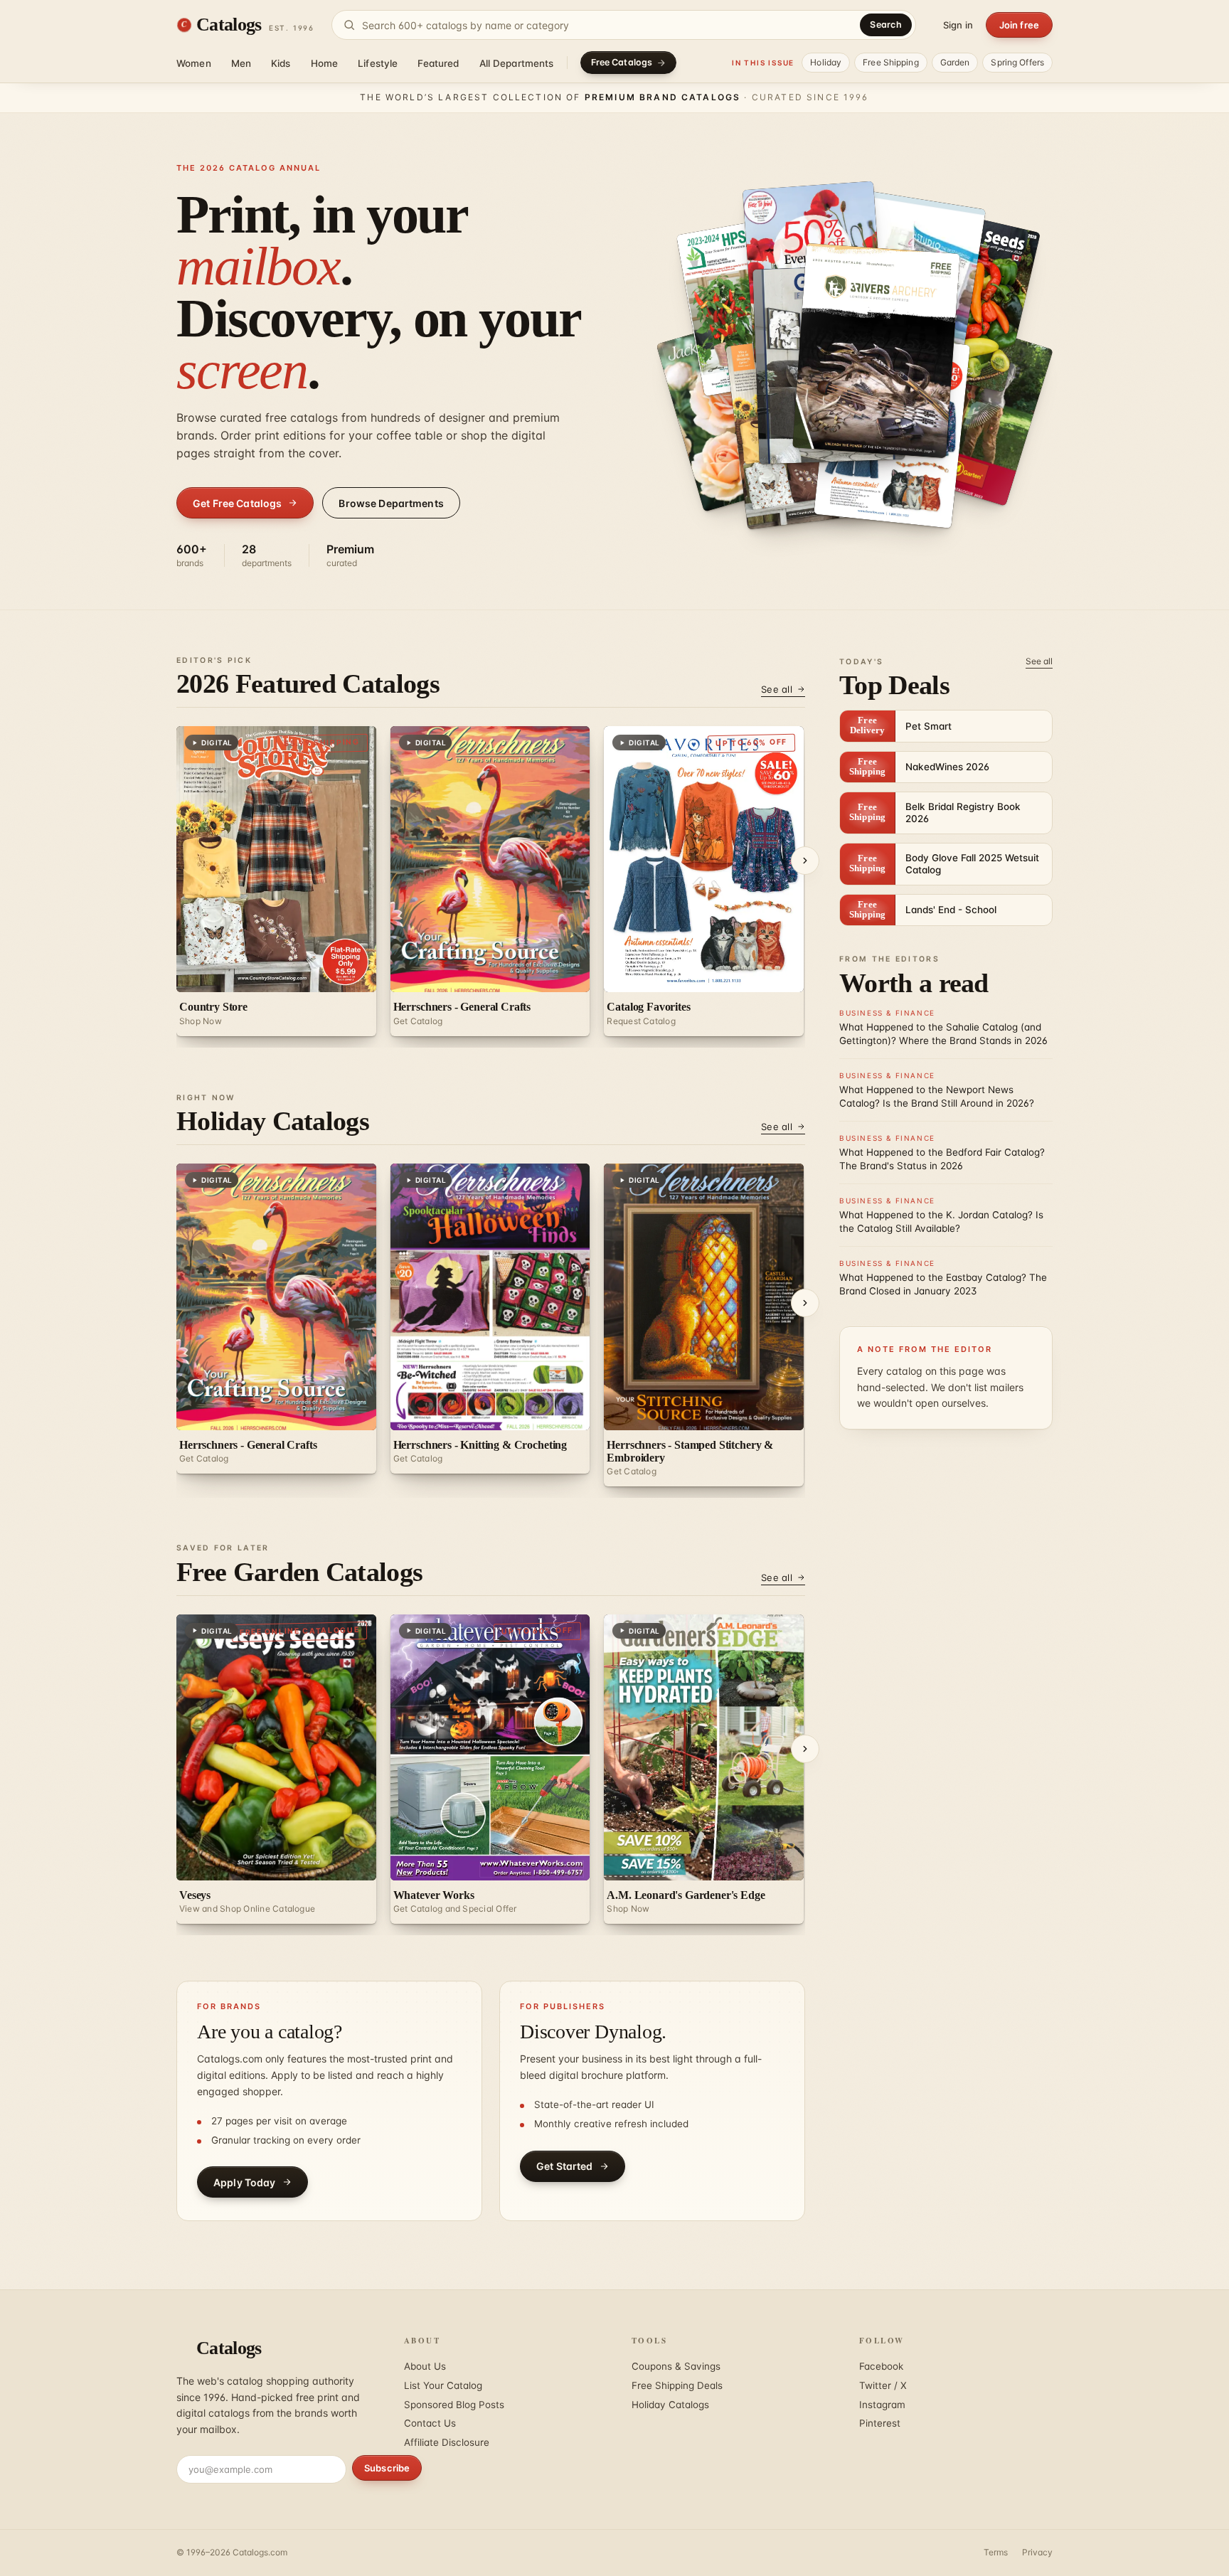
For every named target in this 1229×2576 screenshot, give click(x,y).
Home (325, 63)
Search (886, 25)
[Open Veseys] (970, 410)
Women (194, 63)
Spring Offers (1017, 62)
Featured (438, 63)
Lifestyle (378, 63)
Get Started (565, 2166)
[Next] (805, 861)
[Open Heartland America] (876, 351)
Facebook (881, 2366)
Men (241, 63)
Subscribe (387, 2468)
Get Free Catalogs (237, 503)
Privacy (1037, 2552)
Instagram (882, 2405)
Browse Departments (391, 503)
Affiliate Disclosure (447, 2442)
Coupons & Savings (676, 2366)
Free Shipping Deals (677, 2385)
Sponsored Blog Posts (454, 2405)
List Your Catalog (443, 2385)
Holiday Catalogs (670, 2405)
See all (777, 689)
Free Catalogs (622, 62)
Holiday (826, 62)
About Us (425, 2366)
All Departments (517, 63)
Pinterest (880, 2423)
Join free (1019, 25)
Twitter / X (883, 2385)
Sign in (958, 25)
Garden (955, 62)
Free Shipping (891, 62)
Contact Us (430, 2423)
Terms (996, 2552)
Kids (281, 63)
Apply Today (245, 2182)
